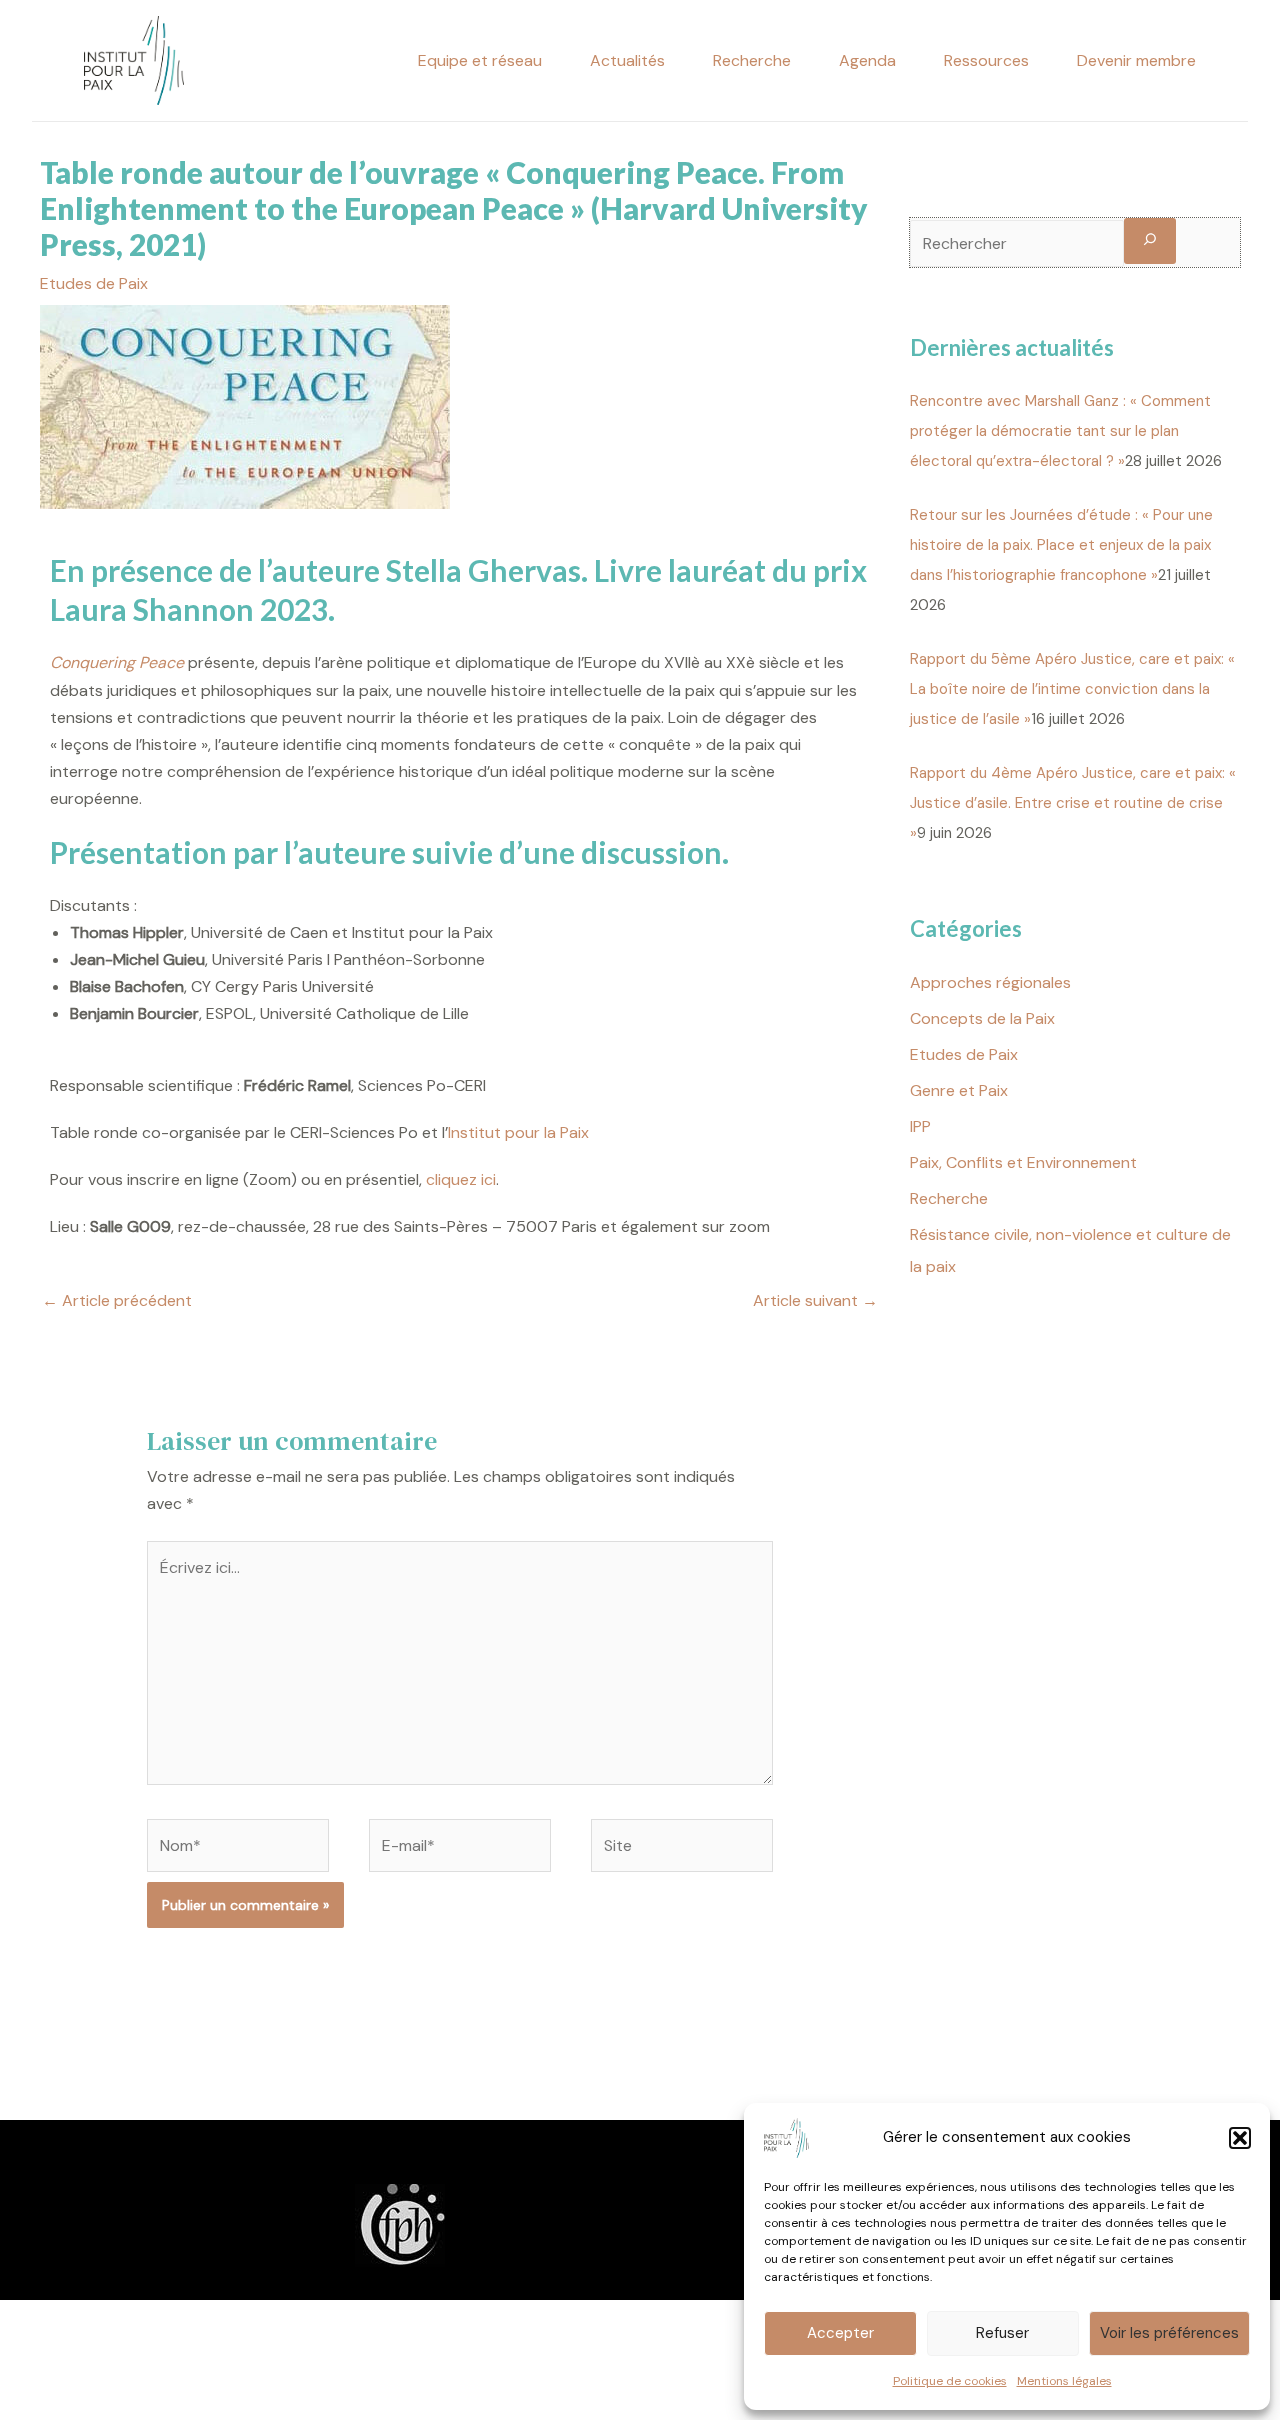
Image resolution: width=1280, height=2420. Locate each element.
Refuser (1002, 2333)
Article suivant (815, 1300)
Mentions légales (1064, 2381)
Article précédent (117, 1300)
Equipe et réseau (480, 60)
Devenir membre (1136, 60)
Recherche (752, 60)
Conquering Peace (117, 662)
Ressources (986, 60)
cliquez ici (461, 1179)
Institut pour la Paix (518, 1132)
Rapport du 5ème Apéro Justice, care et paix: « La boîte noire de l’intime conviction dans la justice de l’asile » (1072, 689)
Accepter (840, 2333)
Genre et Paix (959, 1090)
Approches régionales (990, 982)
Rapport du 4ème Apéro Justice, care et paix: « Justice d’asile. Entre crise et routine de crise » (1073, 803)
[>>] (1150, 240)
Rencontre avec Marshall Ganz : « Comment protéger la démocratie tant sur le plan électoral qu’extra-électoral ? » (1060, 431)
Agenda (867, 60)
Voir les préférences (1169, 2333)
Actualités (627, 60)
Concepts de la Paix (982, 1018)
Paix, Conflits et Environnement (1023, 1162)
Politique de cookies (950, 2381)
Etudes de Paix (94, 283)
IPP (920, 1126)
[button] (1240, 2138)
